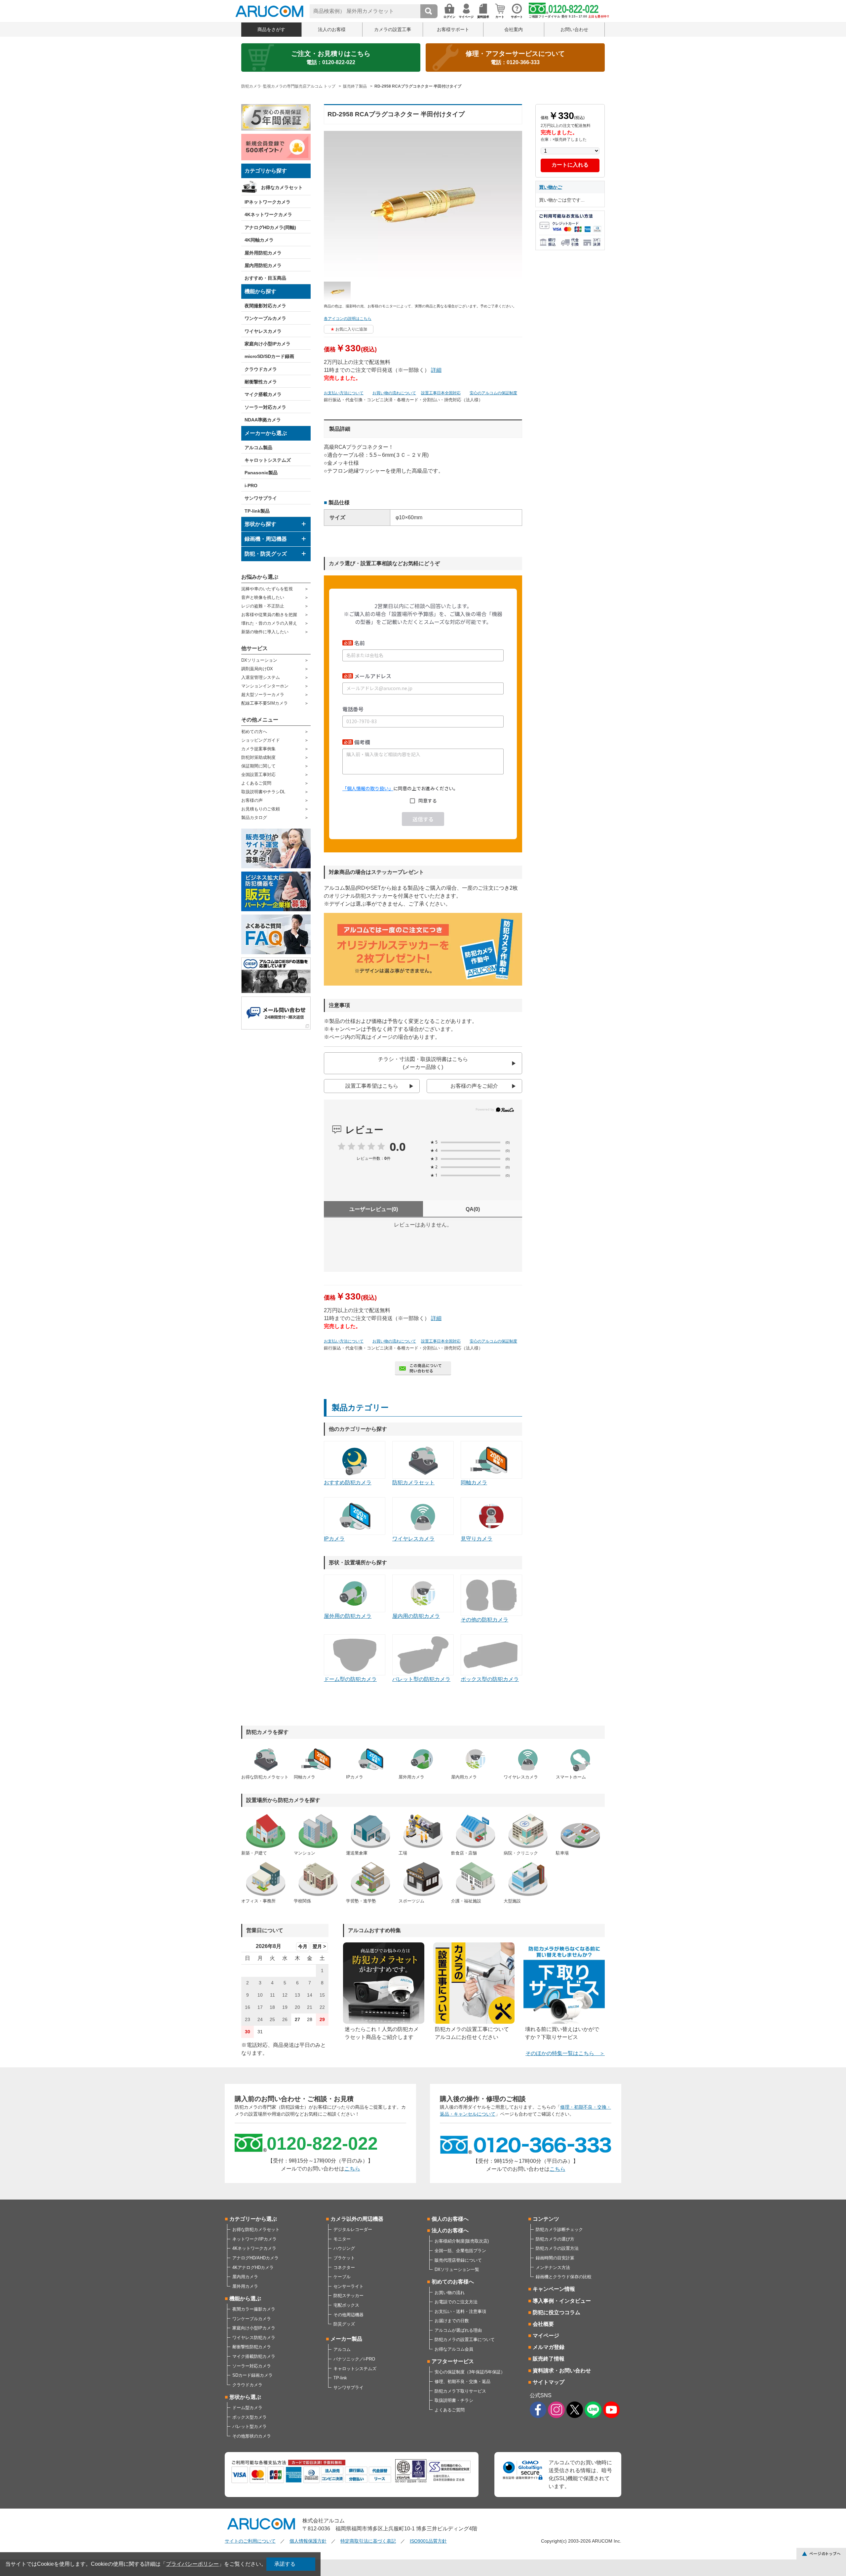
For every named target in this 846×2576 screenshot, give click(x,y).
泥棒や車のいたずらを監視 (267, 589)
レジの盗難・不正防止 (263, 606)
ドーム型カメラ (247, 2408)
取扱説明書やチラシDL (263, 792)
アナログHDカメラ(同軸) (270, 227)
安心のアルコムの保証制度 (493, 393)
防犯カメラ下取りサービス (460, 2391)
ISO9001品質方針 (428, 2541)
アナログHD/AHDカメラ (255, 2258)
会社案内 (514, 29)
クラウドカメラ (261, 369)
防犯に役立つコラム (557, 2312)
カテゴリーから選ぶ (253, 2219)
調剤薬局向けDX (257, 669)
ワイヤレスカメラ (263, 331)
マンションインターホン (265, 686)
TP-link (340, 2378)
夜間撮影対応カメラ (265, 306)
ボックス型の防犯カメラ (490, 1679)
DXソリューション (259, 660)
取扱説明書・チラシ (454, 2400)
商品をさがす (271, 29)
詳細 (436, 370)
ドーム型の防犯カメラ (350, 1679)
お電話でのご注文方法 (456, 2302)
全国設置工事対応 (258, 775)
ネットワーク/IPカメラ (254, 2239)
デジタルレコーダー (353, 2229)
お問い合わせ (574, 29)
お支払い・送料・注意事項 (460, 2311)
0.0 (398, 1147)
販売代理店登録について (458, 2260)
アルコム (342, 2349)
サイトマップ (549, 2382)
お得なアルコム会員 (454, 2349)
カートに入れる (570, 165)
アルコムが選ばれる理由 (458, 2330)
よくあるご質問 (256, 783)
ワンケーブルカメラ (265, 318)
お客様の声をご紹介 (474, 1086)
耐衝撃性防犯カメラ (252, 2347)
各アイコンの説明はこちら (348, 319)
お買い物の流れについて (394, 393)
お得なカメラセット (282, 187)
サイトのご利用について (250, 2541)
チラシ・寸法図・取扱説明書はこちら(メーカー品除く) (423, 1063)
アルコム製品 (258, 448)
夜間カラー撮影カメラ (254, 2309)
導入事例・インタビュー (562, 2301)
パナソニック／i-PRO (354, 2359)
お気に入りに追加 (351, 329)
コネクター (344, 2267)
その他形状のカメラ (252, 2436)
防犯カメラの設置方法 (557, 2248)
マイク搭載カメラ (263, 394)
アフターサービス (453, 2361)
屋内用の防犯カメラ (416, 1616)
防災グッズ (344, 2324)
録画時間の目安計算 (555, 2258)
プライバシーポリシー (192, 2564)
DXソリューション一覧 (457, 2269)
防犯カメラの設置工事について (465, 2340)
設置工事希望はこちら (372, 1086)
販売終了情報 (549, 2359)
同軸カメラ (474, 1483)
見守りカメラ (477, 1539)
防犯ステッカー (348, 2296)
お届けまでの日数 (452, 2321)
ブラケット (344, 2258)
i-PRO (251, 486)
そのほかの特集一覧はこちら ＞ (565, 2053)
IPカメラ (334, 1539)
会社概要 (543, 2324)
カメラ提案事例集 (258, 749)
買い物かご (551, 187)
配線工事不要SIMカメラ (265, 703)
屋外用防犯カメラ (263, 253)
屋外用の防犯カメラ (348, 1616)
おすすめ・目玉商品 (265, 278)
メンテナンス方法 (553, 2267)
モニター (342, 2239)
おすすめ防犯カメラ (348, 1483)
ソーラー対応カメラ (265, 407)
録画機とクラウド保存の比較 (564, 2277)
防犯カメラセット (413, 1483)
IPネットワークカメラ (268, 202)
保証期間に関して (258, 766)
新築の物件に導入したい (265, 632)
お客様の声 (252, 800)
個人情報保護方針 (308, 2541)
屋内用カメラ (245, 2277)
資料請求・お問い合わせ (562, 2371)
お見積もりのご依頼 (261, 809)
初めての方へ (254, 732)
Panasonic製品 (261, 473)
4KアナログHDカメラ (253, 2267)
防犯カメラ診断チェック (559, 2229)
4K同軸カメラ (259, 240)
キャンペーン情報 (554, 2289)
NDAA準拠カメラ (263, 420)
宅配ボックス (346, 2305)
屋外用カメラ (245, 2286)
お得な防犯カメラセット (256, 2229)
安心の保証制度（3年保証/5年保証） (470, 2372)
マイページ (546, 2336)
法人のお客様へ (450, 2230)
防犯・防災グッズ (266, 554)
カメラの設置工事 (393, 29)
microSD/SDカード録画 (269, 356)
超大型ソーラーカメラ (263, 695)
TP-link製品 (257, 511)
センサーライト (348, 2286)
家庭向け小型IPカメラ (268, 344)
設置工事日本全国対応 (441, 393)
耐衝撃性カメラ (261, 382)
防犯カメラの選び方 (555, 2239)
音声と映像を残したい (263, 597)
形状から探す (260, 524)
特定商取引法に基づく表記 (368, 2541)
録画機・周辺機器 (266, 539)
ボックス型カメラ (250, 2417)
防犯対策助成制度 (258, 757)
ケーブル (342, 2277)
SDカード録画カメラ (252, 2375)
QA (473, 1209)
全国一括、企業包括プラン (460, 2251)
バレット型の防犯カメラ (421, 1679)
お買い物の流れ (450, 2293)
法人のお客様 (332, 29)
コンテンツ (546, 2219)
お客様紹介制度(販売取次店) (462, 2241)
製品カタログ (254, 818)
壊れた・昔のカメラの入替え (269, 623)
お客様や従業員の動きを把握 (269, 615)
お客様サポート (453, 29)
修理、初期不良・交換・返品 (462, 2381)
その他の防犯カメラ (484, 1620)
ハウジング (344, 2248)
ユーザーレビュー (374, 1209)
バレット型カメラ (250, 2426)
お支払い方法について (344, 393)
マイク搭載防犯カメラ (254, 2356)
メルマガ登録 (549, 2347)
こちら (352, 2169)
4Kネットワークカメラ (268, 215)
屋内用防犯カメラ (263, 265)
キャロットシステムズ (268, 460)
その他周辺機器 (348, 2315)
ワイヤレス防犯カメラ (254, 2338)
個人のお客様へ (450, 2219)
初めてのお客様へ (453, 2282)
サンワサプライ (261, 498)
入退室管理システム (261, 677)
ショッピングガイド (261, 740)
